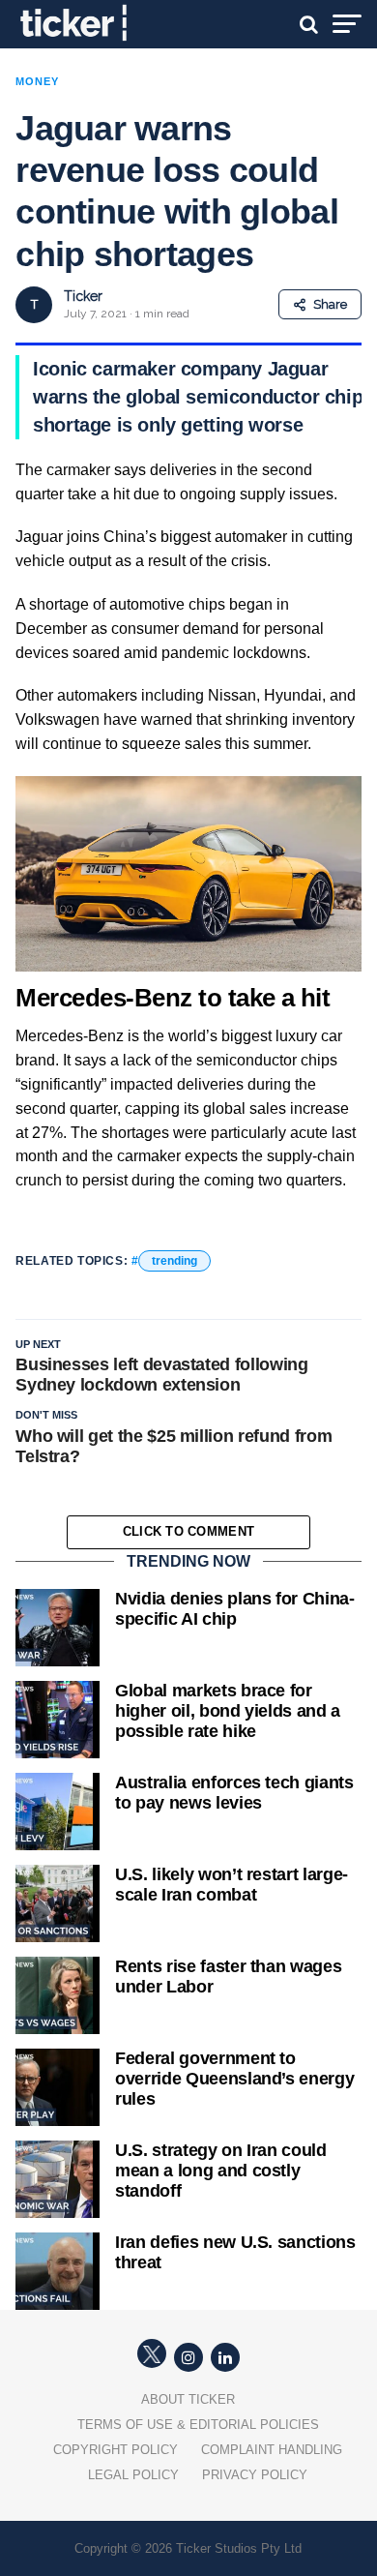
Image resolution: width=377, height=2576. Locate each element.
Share (330, 304)
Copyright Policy (116, 2450)
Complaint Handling (272, 2450)
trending (174, 1261)
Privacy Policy (255, 2475)
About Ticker (188, 2399)
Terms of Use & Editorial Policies (198, 2425)
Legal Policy (133, 2475)
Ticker (83, 296)
